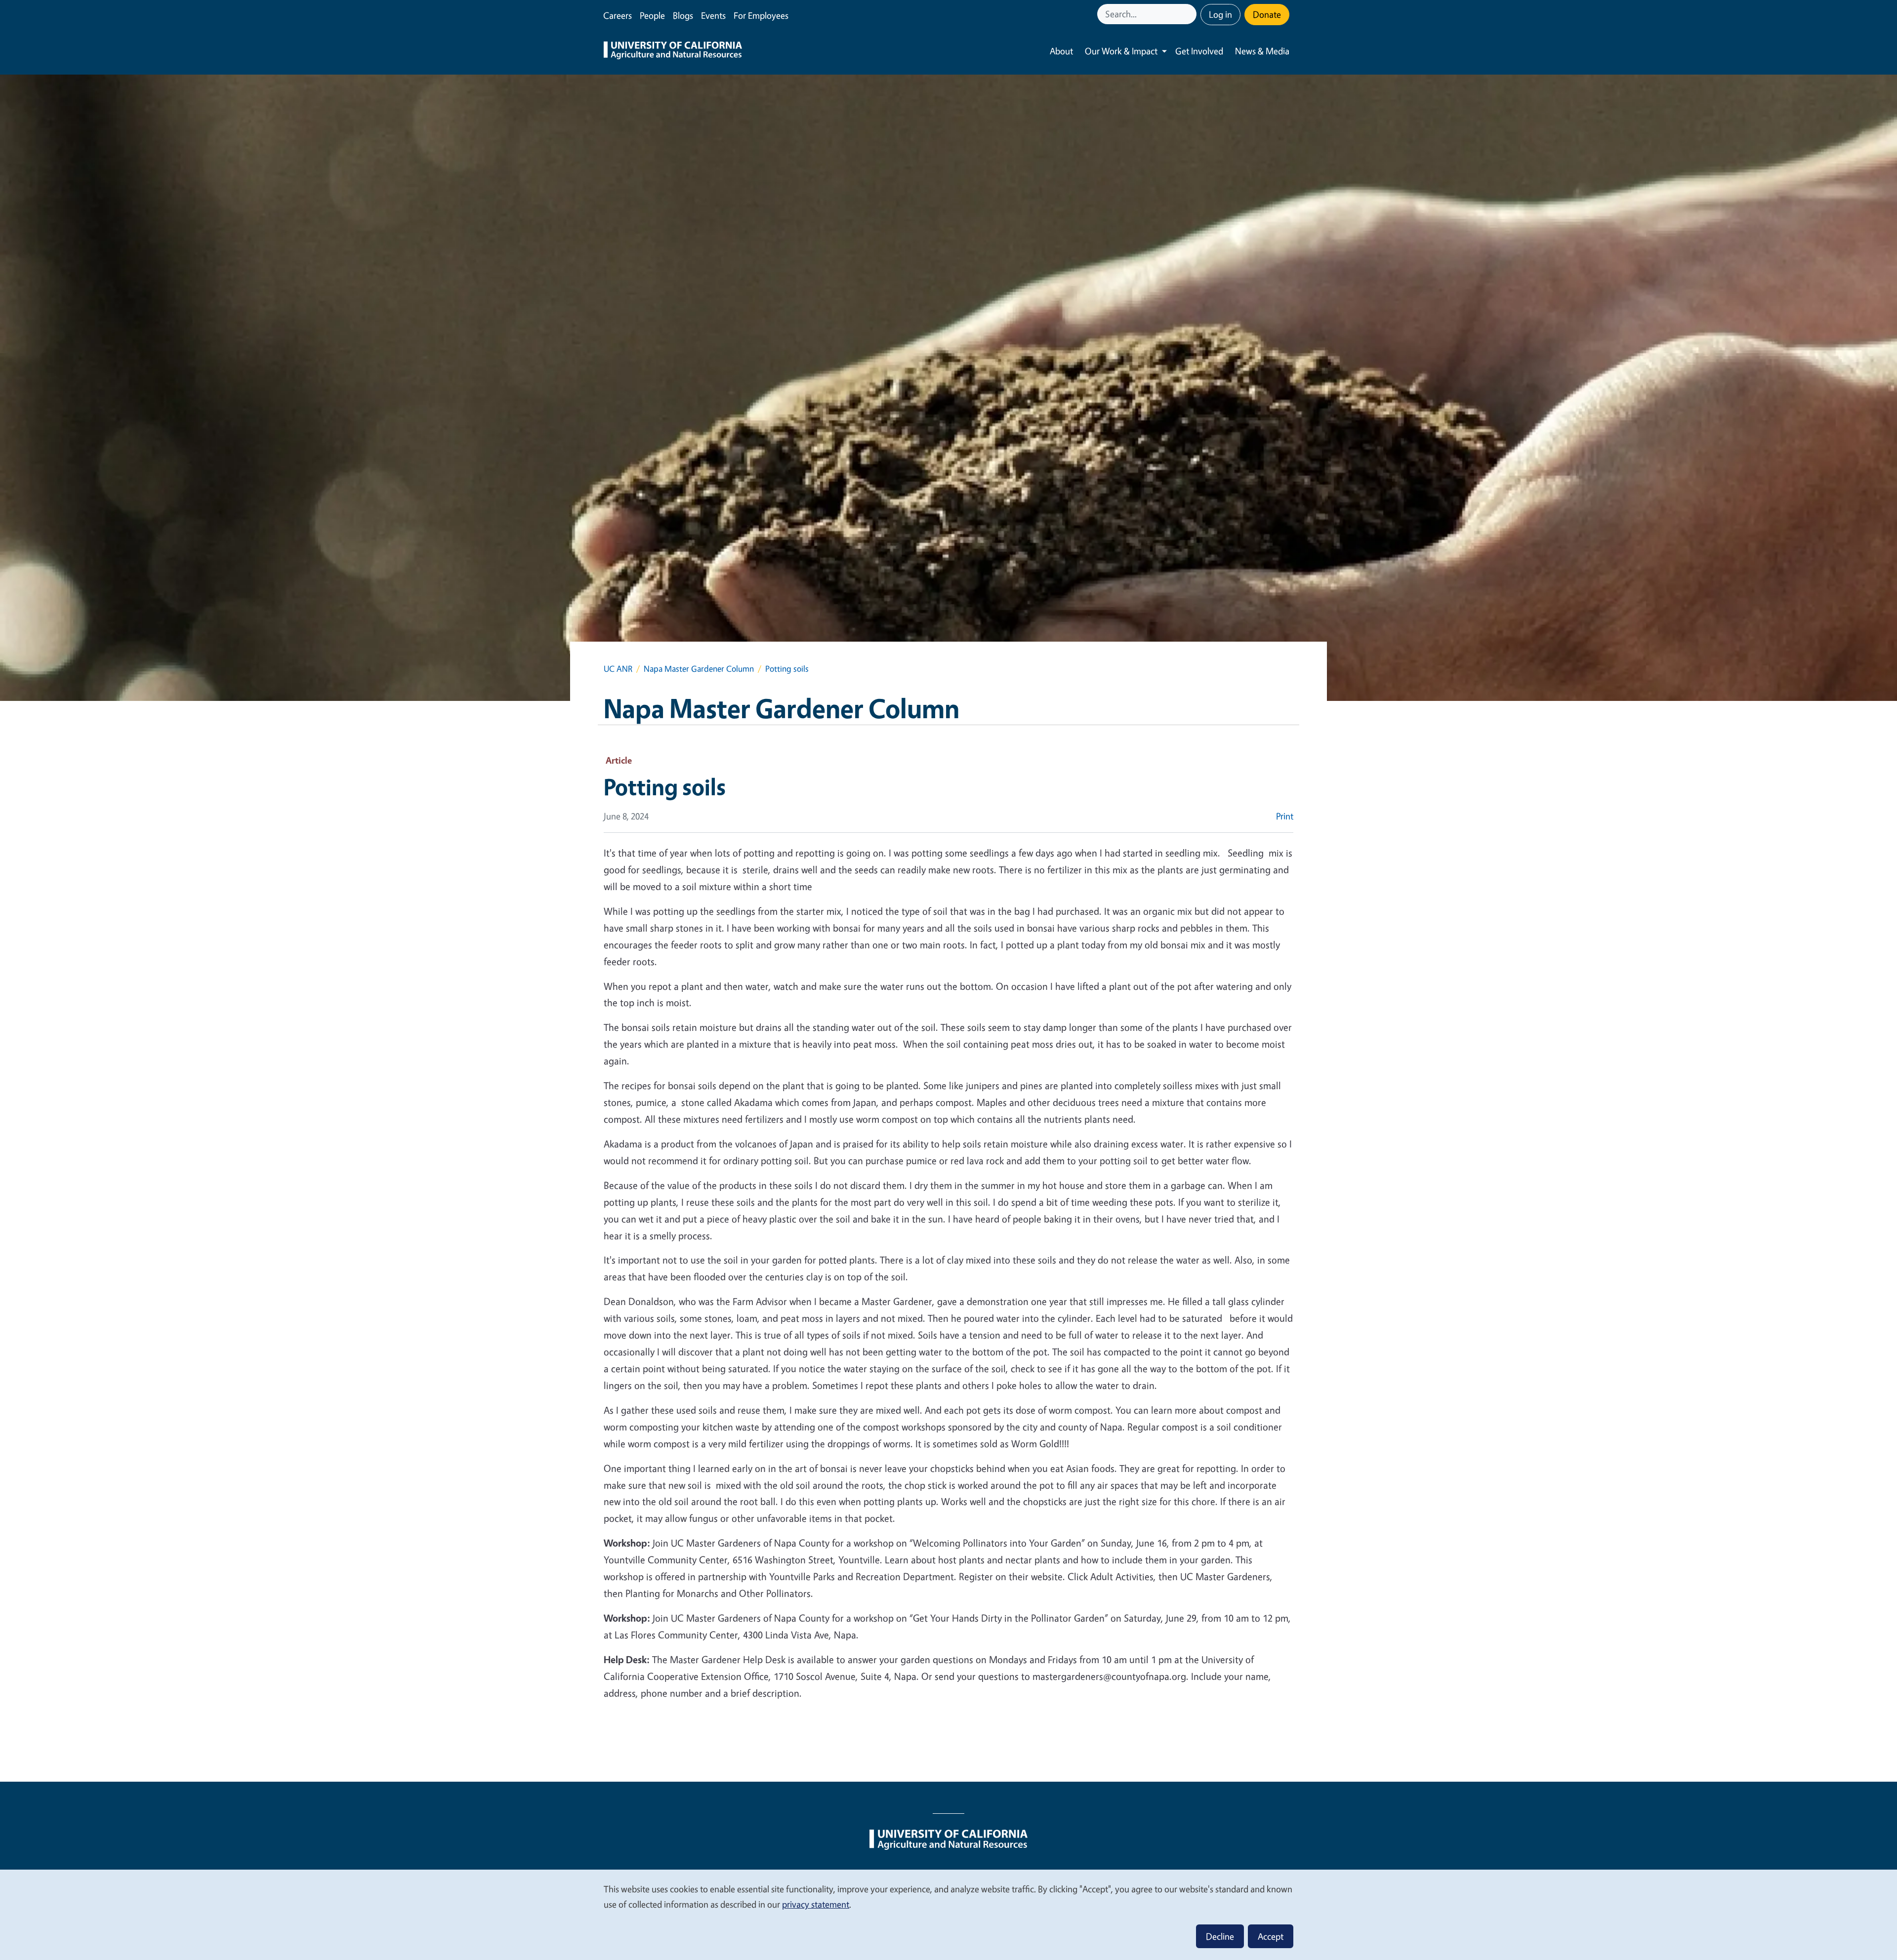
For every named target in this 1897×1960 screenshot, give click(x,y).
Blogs (683, 15)
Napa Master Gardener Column (699, 669)
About (1061, 51)
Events (713, 15)
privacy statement (816, 1904)
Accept (1271, 1936)
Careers (618, 15)
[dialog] (948, 1914)
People (652, 15)
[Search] (1190, 14)
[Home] (673, 51)
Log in (1220, 14)
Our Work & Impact (1121, 51)
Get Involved (1199, 51)
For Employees (761, 15)
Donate (1267, 14)
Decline (1220, 1936)
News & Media (1262, 51)
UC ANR (618, 669)
